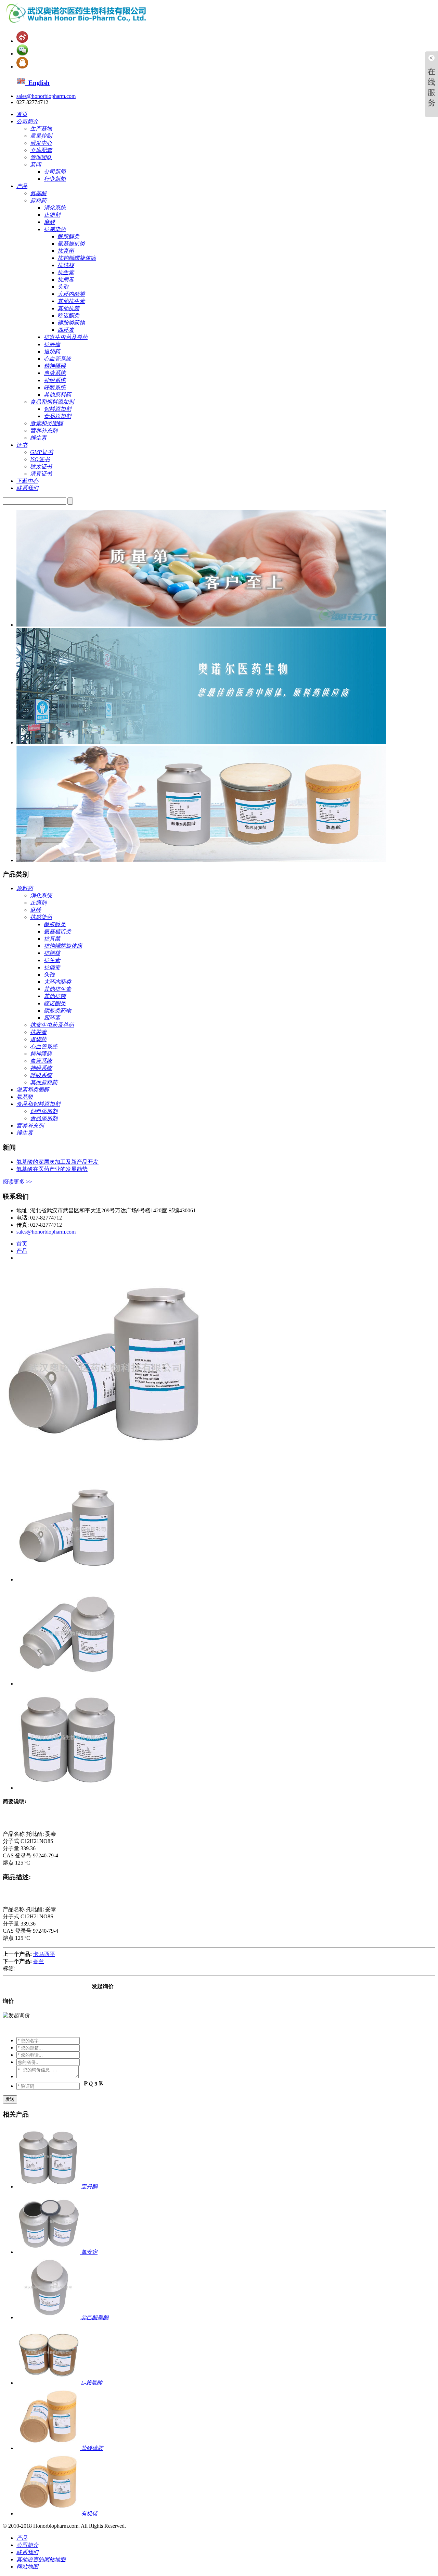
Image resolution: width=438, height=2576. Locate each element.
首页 (22, 1244)
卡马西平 (44, 1954)
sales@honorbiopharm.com (46, 96)
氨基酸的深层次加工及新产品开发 (57, 1162)
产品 (22, 1251)
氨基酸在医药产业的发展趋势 (52, 1169)
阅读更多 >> (17, 1182)
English (37, 83)
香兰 (39, 1961)
